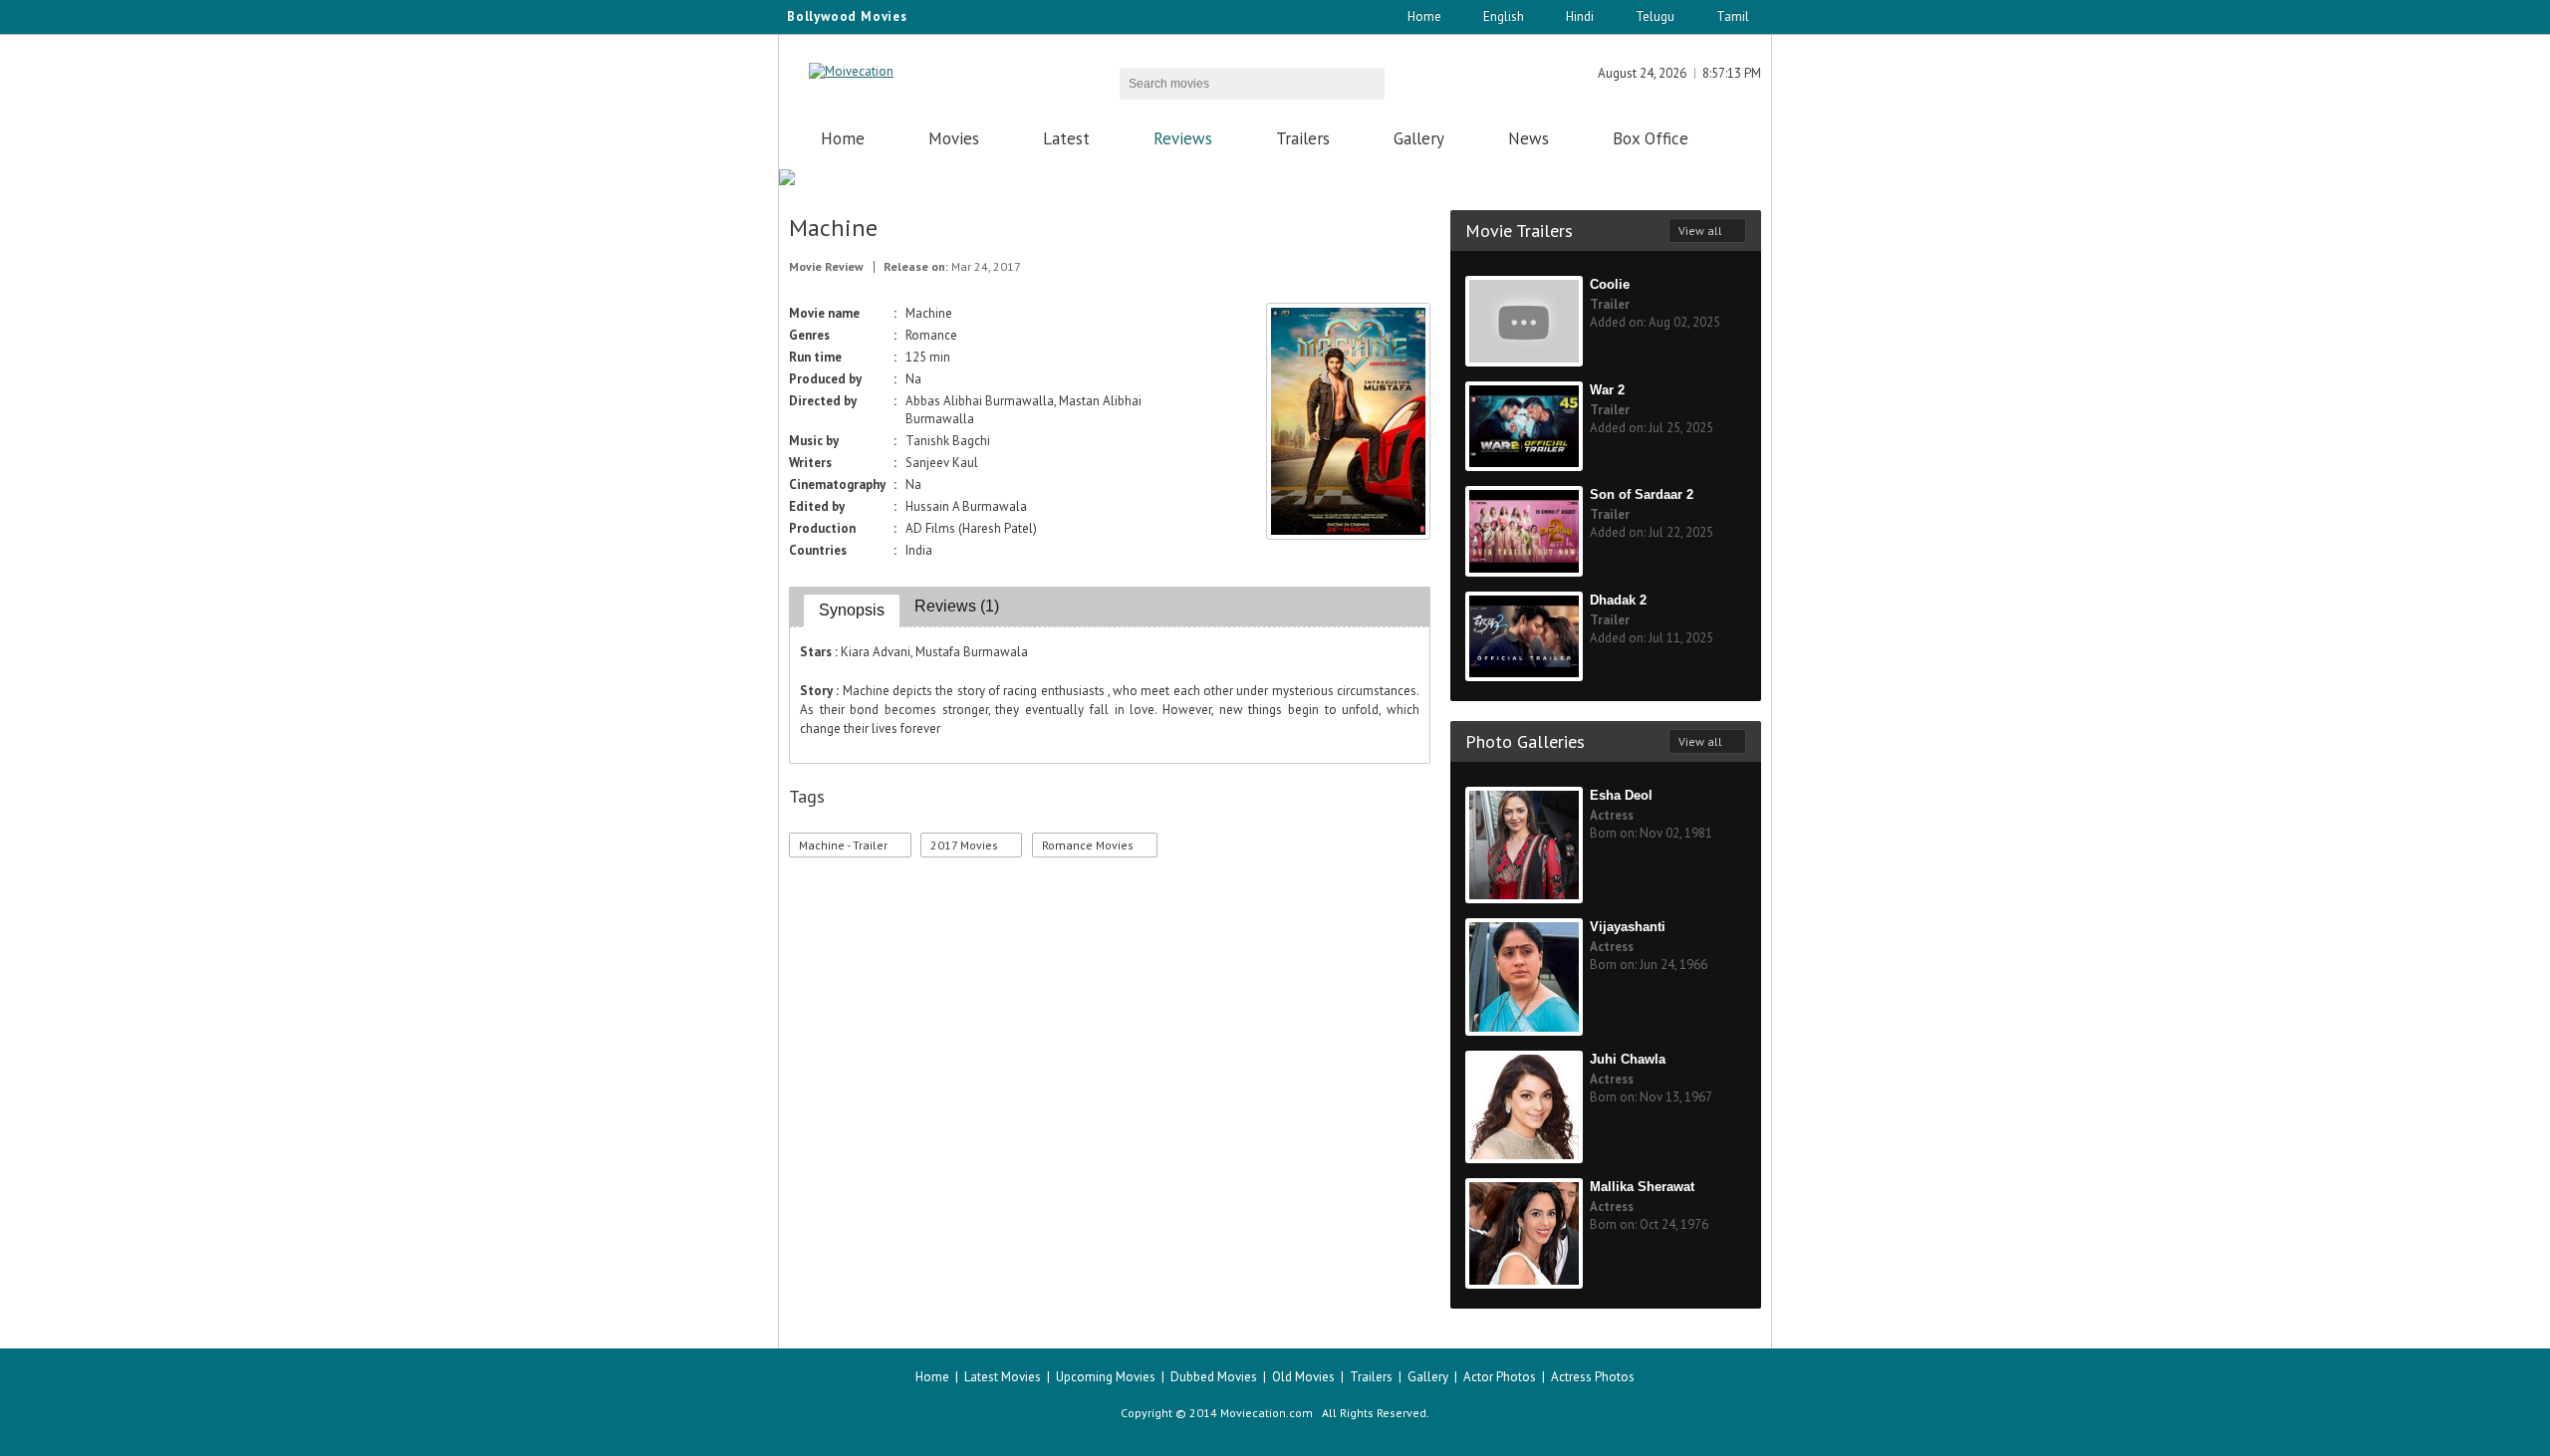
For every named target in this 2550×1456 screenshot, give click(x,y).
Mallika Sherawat (1642, 1187)
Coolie (1610, 284)
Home (1424, 16)
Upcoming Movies (1106, 1377)
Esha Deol (1621, 795)
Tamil (1733, 16)
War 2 (1607, 390)
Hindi (1580, 16)
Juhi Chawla (1628, 1059)
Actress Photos (1593, 1377)
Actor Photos (1500, 1377)
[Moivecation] (851, 71)
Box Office (1651, 138)
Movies (954, 138)
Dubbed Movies (1214, 1377)
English (1504, 16)
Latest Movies (1003, 1377)
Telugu (1655, 16)
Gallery (1419, 138)
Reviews (1183, 138)
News (1529, 138)
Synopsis (852, 610)
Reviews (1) (957, 606)
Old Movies (1303, 1377)
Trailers (1303, 138)
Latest (1066, 138)
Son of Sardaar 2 (1642, 494)
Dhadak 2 (1618, 600)
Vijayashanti (1628, 927)
